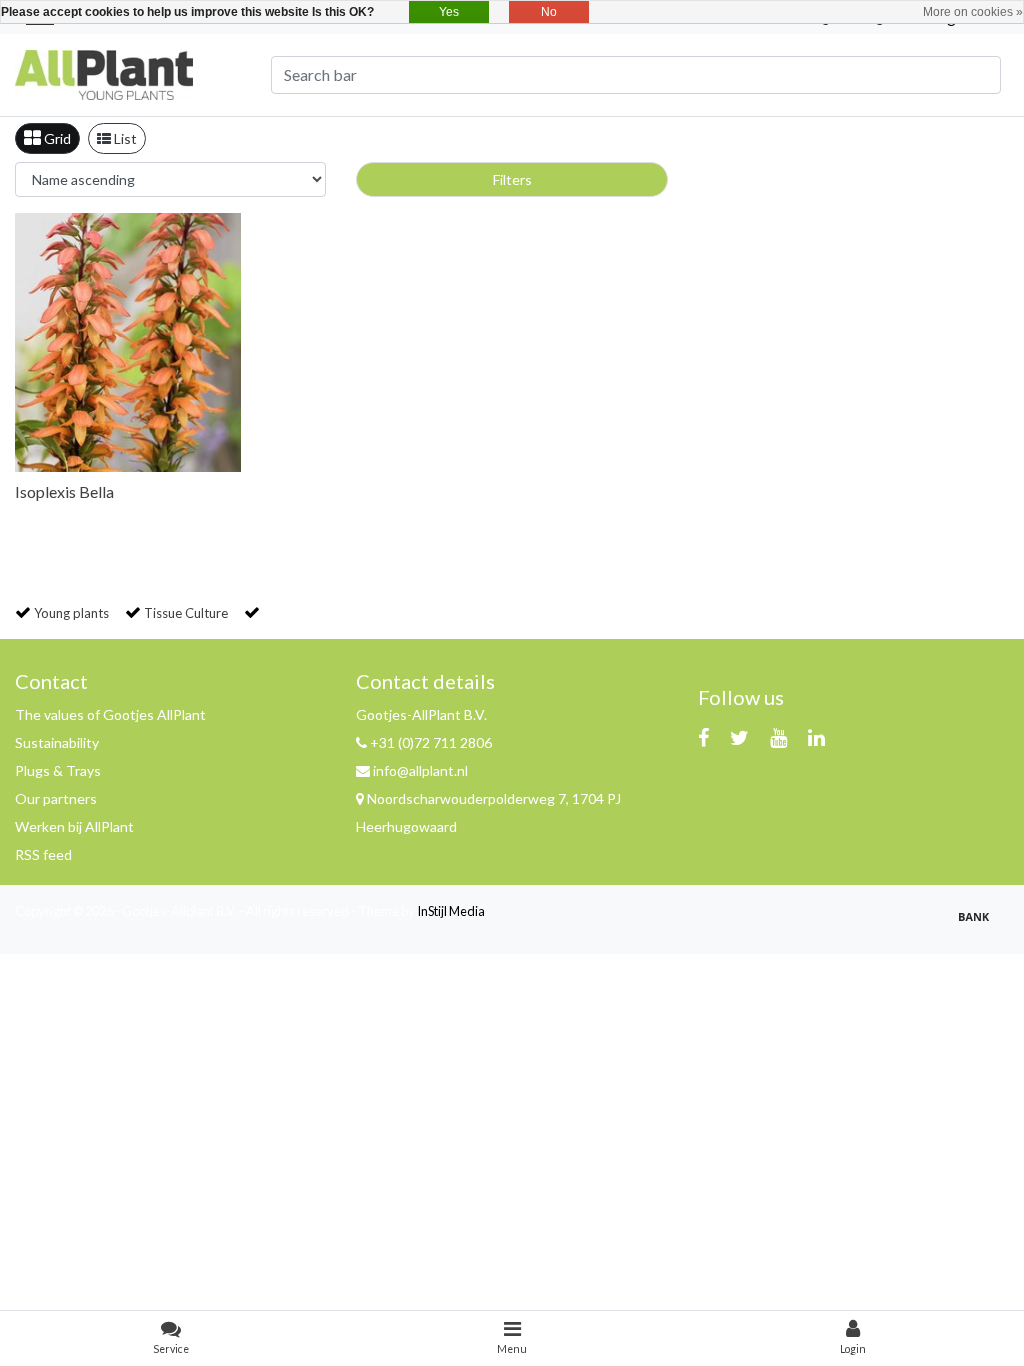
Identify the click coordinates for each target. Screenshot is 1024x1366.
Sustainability (57, 742)
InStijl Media (451, 911)
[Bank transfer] (979, 924)
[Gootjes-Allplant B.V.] (104, 72)
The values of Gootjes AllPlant (110, 714)
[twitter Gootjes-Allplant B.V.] (739, 737)
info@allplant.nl (420, 770)
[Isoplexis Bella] (128, 342)
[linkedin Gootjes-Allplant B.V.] (816, 737)
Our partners (56, 798)
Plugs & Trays (58, 770)
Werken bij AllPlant (74, 826)
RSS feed (43, 854)
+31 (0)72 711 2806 (429, 742)
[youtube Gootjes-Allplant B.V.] (778, 737)
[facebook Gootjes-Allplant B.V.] (703, 737)
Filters (512, 179)
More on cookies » (973, 12)
